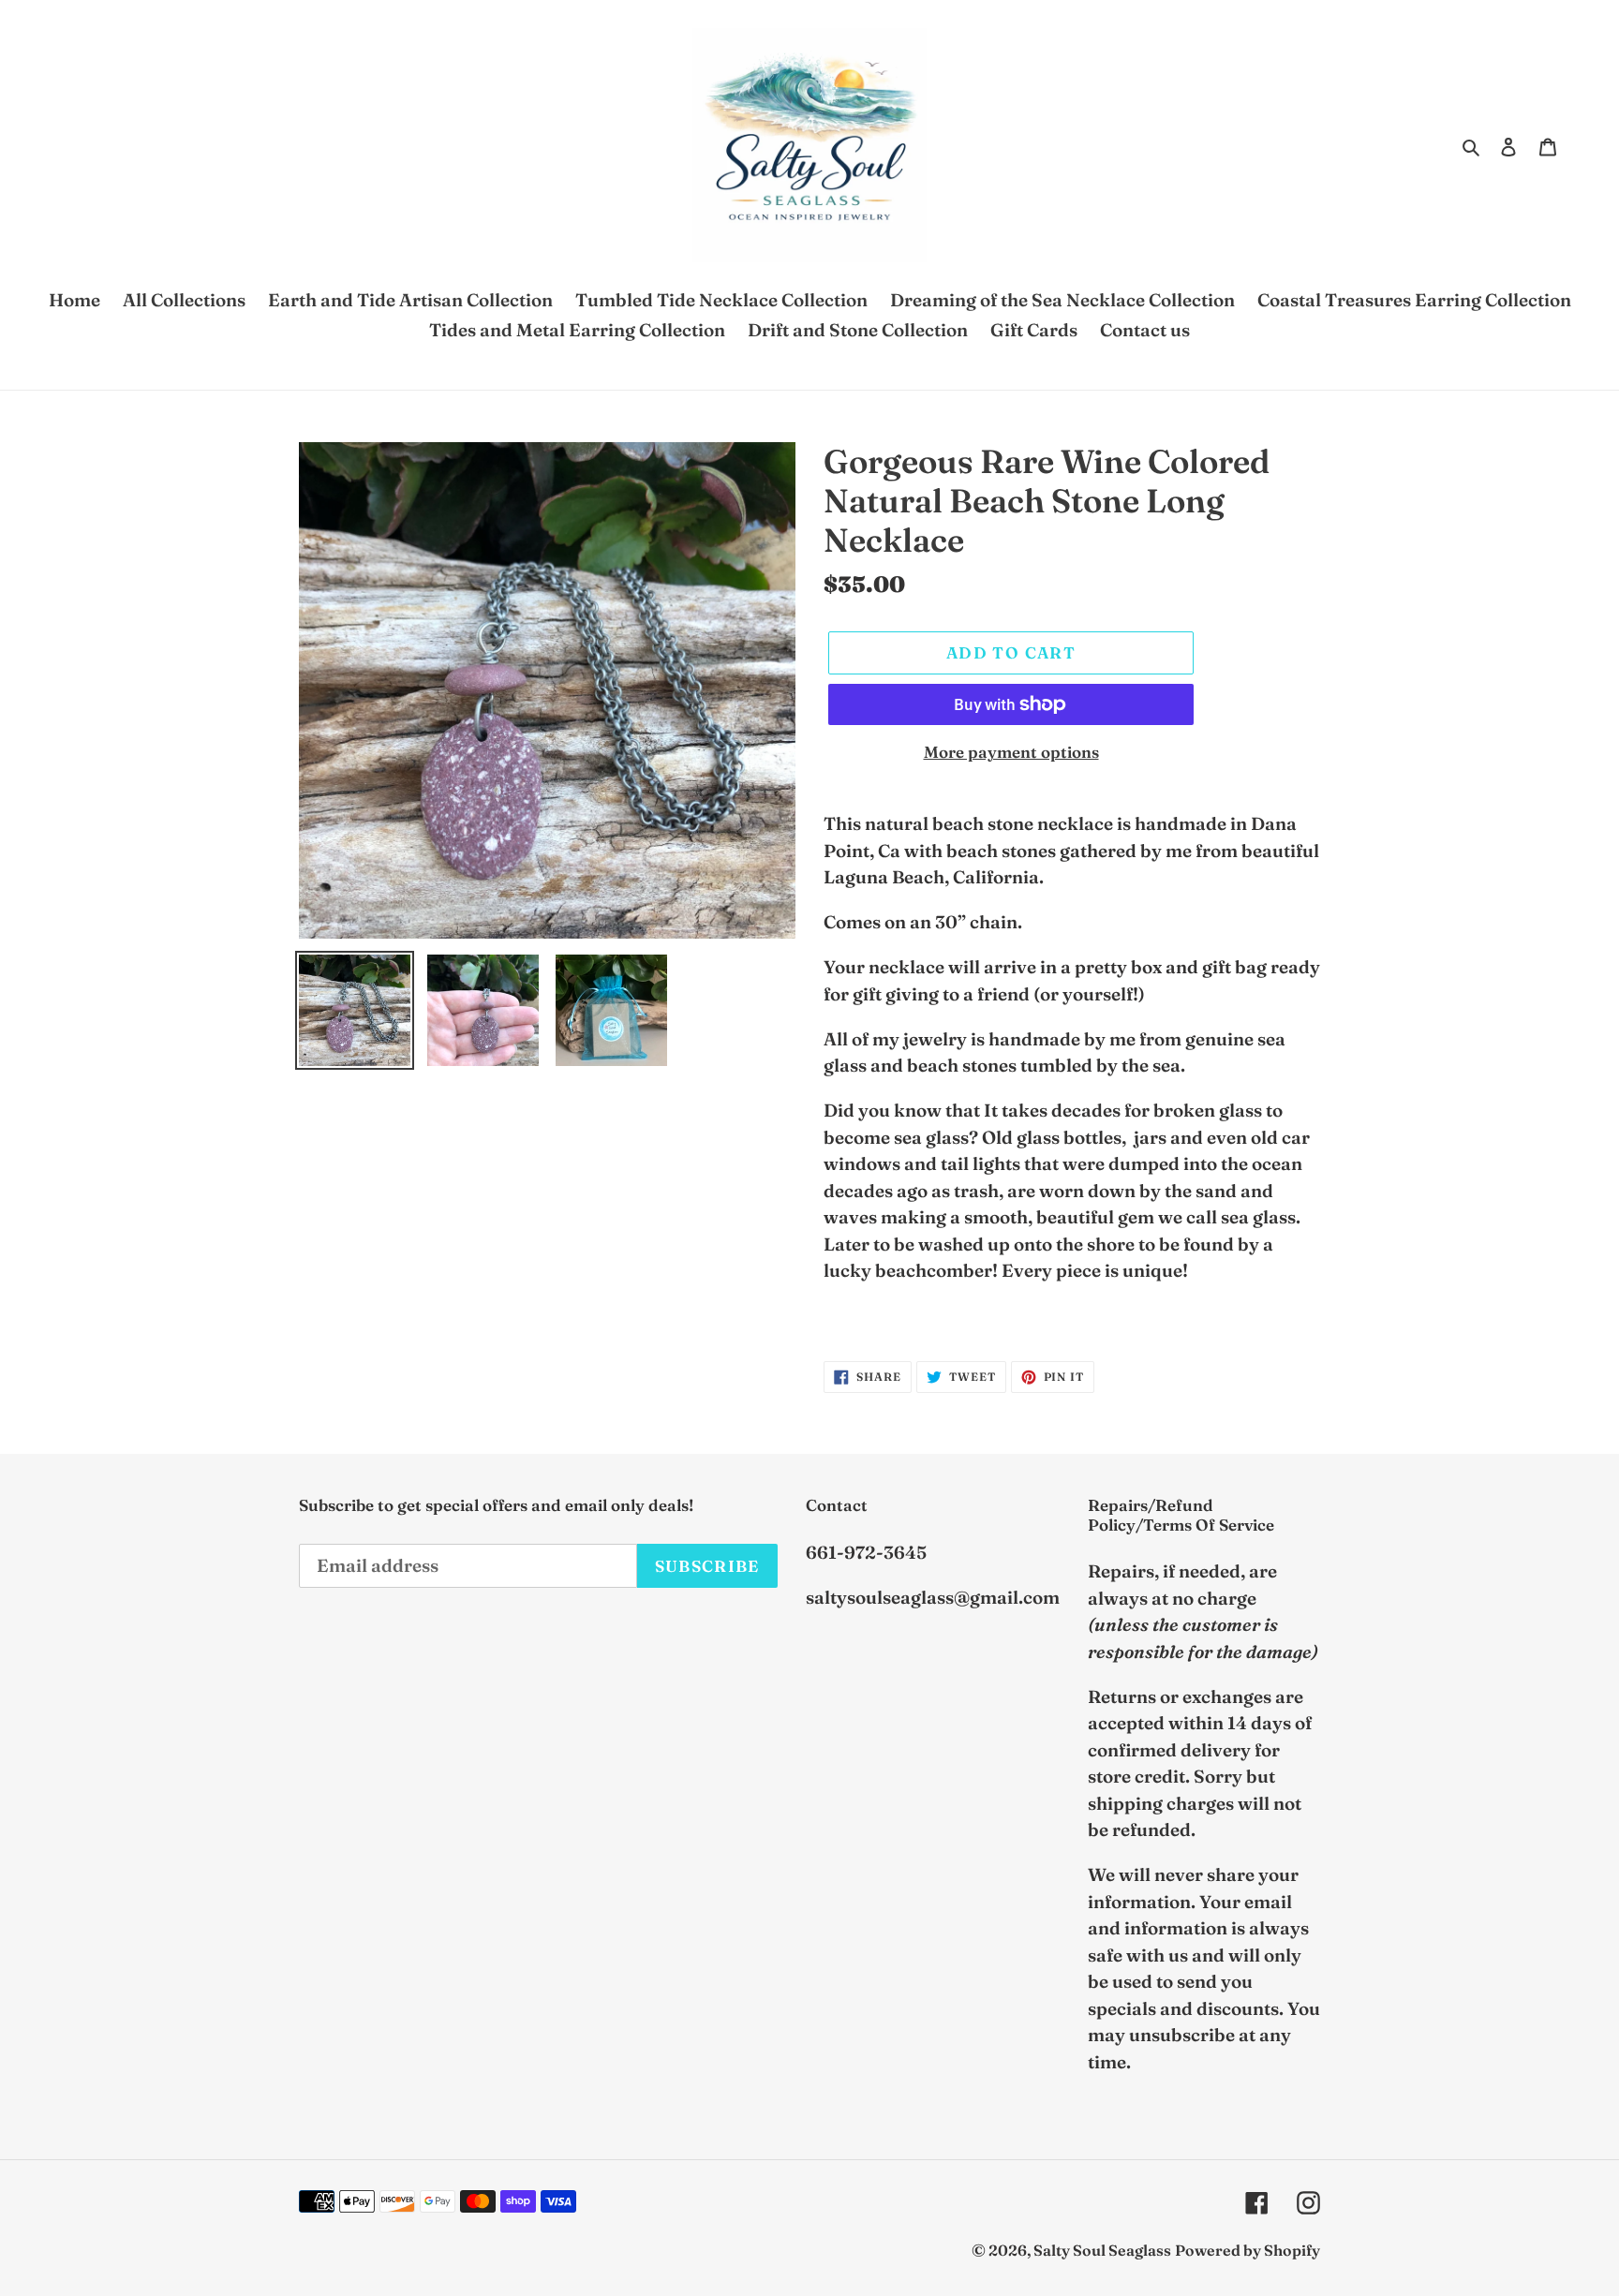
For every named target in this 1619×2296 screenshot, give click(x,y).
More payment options (1011, 752)
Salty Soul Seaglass (1102, 2250)
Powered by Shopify (1248, 2250)
